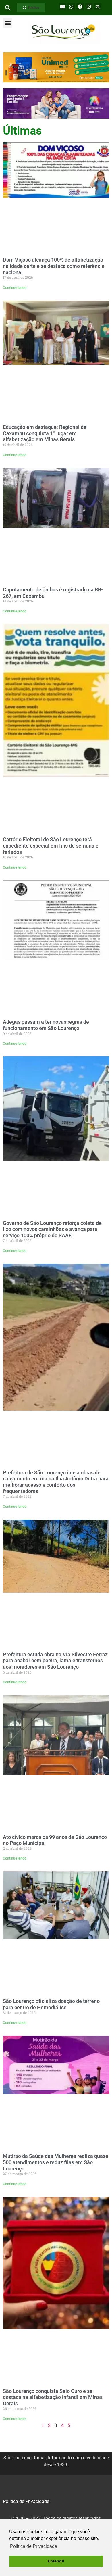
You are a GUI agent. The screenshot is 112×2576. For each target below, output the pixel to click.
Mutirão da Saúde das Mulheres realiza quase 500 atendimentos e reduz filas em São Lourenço (56, 2162)
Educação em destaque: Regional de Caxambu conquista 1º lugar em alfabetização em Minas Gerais (45, 433)
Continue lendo (15, 288)
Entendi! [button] (56, 2561)
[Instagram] (89, 7)
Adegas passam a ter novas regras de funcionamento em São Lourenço (46, 1025)
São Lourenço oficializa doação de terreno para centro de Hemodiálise (51, 2004)
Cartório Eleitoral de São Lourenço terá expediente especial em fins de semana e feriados (51, 846)
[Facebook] (80, 7)
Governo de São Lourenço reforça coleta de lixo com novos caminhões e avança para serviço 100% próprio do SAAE (52, 1229)
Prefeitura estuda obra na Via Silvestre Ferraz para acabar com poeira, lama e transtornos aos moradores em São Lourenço (55, 1661)
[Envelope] (63, 7)
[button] (31, 8)
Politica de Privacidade (26, 2501)
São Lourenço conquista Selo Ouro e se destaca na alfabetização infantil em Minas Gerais (53, 2397)
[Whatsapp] (71, 7)
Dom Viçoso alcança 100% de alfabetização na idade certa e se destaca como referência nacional (54, 266)
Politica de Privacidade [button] (34, 2546)
